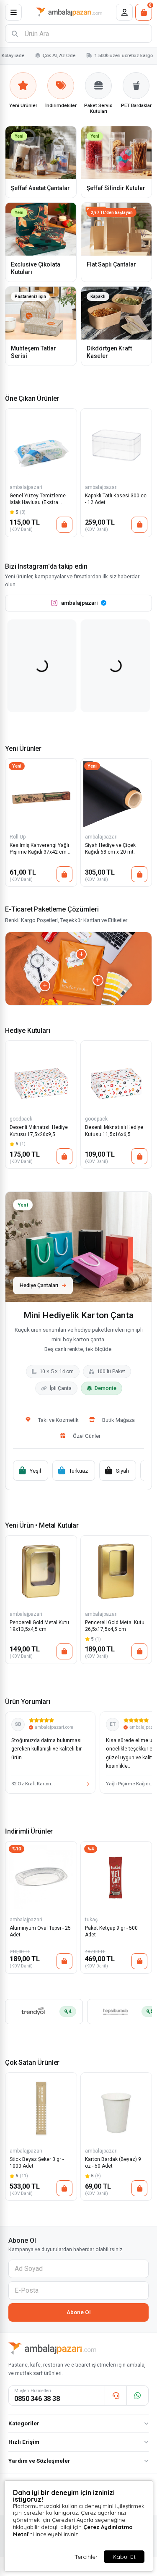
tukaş (91, 1920)
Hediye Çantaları (39, 1285)
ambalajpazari (26, 487)
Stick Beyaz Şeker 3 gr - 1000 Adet (37, 2163)
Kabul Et (124, 2557)
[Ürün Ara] (15, 34)
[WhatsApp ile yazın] (137, 2396)
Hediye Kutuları (28, 1031)
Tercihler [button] (86, 2557)
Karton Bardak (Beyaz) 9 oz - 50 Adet (113, 2163)
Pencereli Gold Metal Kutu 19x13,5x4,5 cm (39, 1626)
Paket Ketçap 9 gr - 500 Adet (111, 1931)
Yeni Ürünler (23, 749)
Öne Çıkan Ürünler (32, 398)
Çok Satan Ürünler (32, 2063)
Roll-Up (18, 837)
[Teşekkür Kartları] (81, 954)
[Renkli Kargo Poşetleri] (98, 980)
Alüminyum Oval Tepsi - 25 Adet (40, 1931)
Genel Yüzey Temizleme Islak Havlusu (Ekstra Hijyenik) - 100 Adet (38, 500)
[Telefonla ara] (116, 2396)
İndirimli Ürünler (29, 1831)
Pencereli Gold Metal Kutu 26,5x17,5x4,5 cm (115, 1626)
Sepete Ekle (64, 525)
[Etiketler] (45, 986)
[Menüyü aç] (13, 12)
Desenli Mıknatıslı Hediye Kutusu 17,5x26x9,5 (39, 1131)
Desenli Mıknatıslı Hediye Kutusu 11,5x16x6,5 (114, 1131)
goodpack (21, 1119)
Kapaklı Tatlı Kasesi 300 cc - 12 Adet (116, 499)
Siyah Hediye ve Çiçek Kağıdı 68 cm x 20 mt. (110, 849)
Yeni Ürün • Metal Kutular (42, 1525)
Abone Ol (79, 2312)
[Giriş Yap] (124, 12)
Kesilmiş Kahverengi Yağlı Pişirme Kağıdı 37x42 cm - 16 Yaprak (39, 849)
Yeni (17, 766)
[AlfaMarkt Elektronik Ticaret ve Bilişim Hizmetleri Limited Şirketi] (69, 12)
